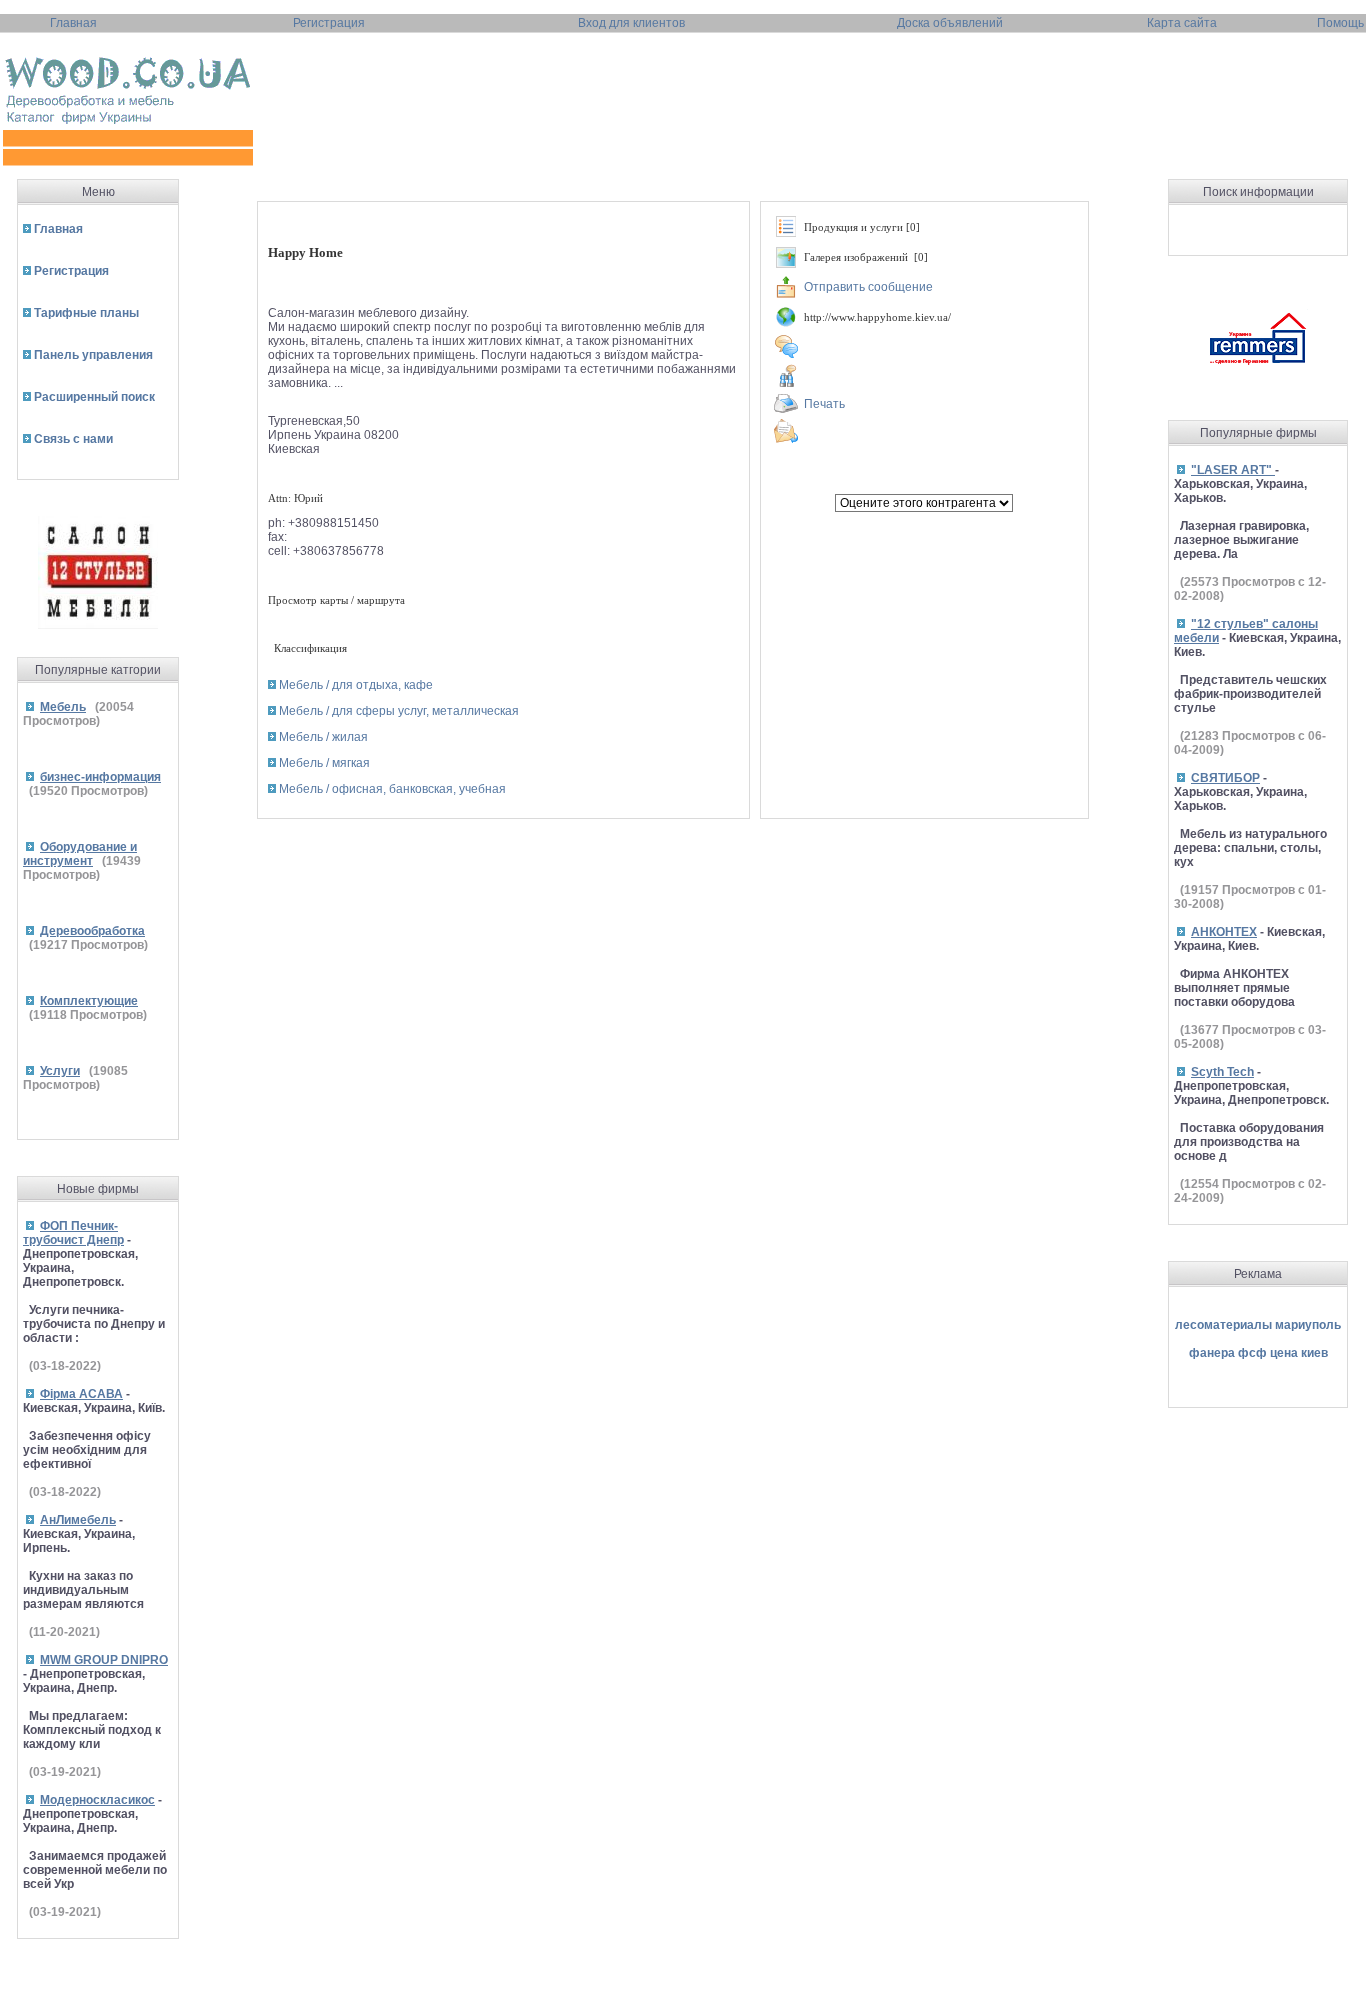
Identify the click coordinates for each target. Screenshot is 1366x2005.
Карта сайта (1182, 23)
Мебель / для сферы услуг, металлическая (399, 711)
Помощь (1340, 23)
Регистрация (329, 23)
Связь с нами (73, 439)
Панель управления (93, 355)
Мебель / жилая (323, 737)
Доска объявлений (950, 23)
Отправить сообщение (868, 287)
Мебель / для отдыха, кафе (356, 685)
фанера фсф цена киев (1258, 1353)
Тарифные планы (86, 313)
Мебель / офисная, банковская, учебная (392, 789)
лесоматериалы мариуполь (1258, 1325)
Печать (824, 404)
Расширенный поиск (94, 397)
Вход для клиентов (631, 23)
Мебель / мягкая (324, 763)
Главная (73, 23)
